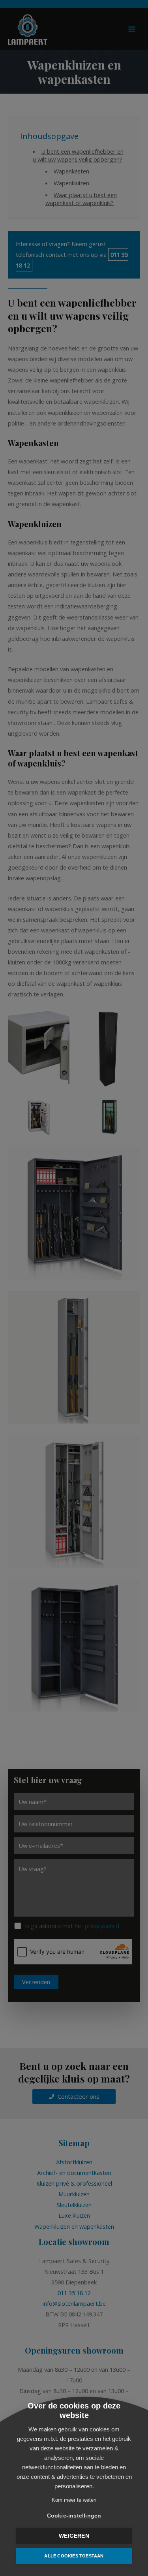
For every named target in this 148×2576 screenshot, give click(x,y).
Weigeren (74, 2536)
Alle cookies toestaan (74, 2556)
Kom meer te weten (74, 2500)
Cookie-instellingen (74, 2516)
